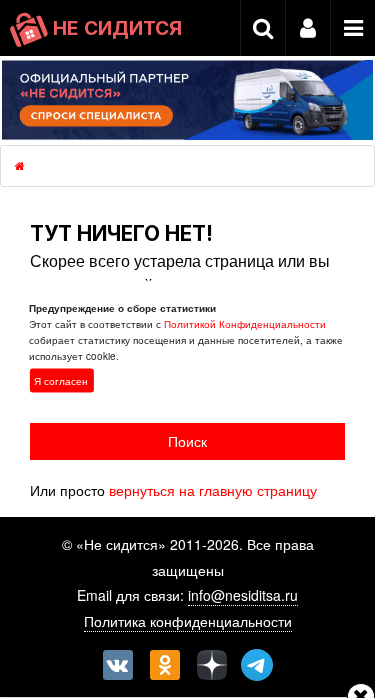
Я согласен (61, 381)
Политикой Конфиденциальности (245, 324)
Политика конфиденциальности (188, 621)
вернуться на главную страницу (213, 490)
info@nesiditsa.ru (243, 595)
